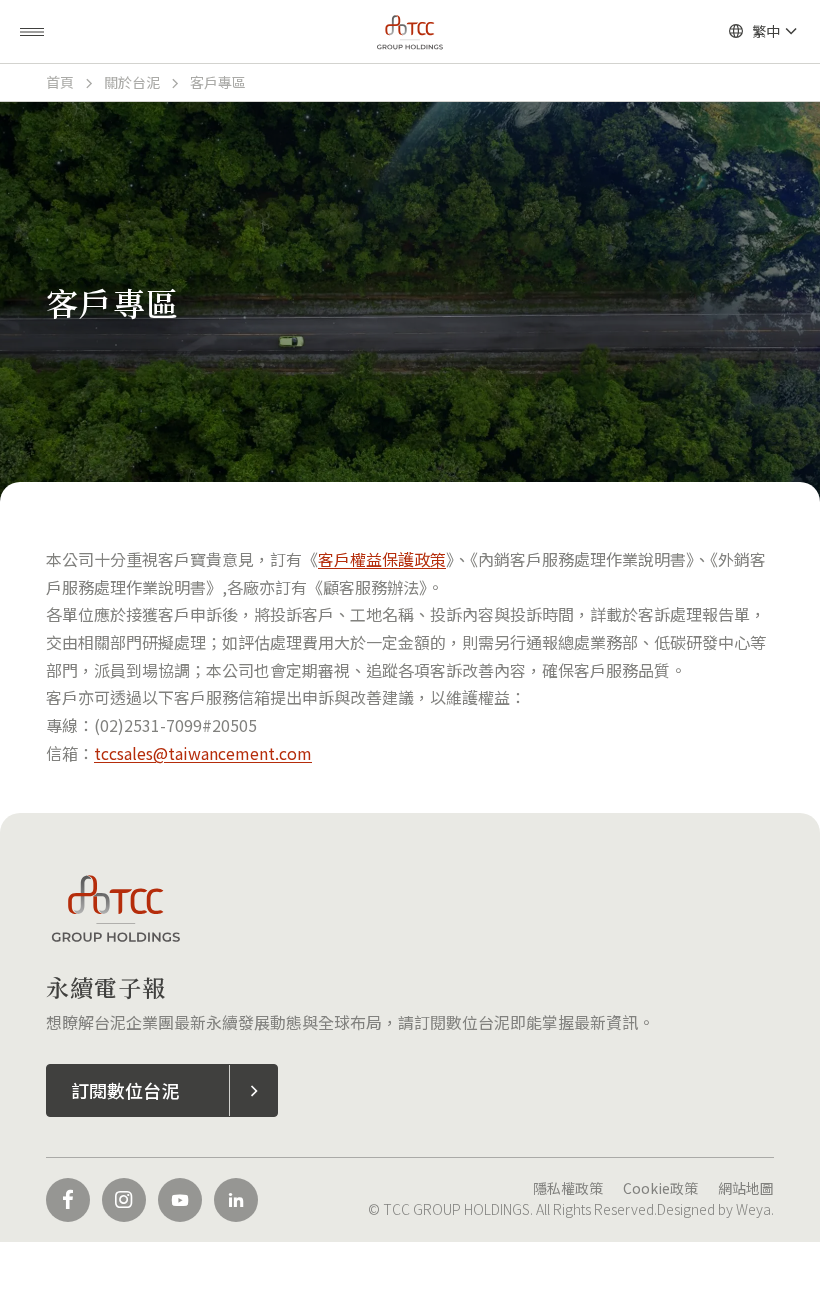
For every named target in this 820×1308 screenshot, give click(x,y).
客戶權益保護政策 (382, 559)
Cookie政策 (660, 1188)
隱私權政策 (568, 1188)
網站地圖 (746, 1188)
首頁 (60, 82)
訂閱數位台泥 (125, 1090)
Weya (753, 1209)
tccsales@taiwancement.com (203, 753)
